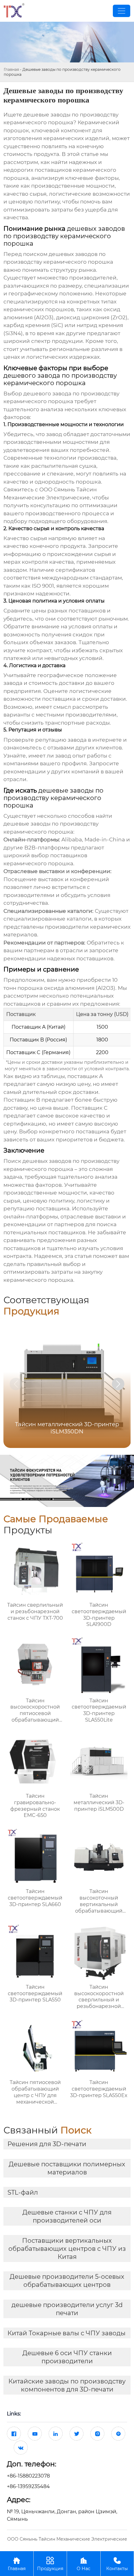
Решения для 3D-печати (47, 2144)
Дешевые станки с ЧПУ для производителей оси (67, 2216)
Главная (11, 69)
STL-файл (23, 2192)
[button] (118, 1384)
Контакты (117, 2564)
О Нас (84, 2564)
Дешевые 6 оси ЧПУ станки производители (67, 2357)
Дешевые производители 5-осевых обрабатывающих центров (67, 2281)
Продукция (50, 2564)
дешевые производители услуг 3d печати (67, 2309)
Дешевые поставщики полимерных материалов (67, 2168)
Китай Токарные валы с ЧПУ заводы (67, 2333)
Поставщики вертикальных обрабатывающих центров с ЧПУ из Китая (67, 2249)
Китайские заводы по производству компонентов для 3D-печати (67, 2385)
